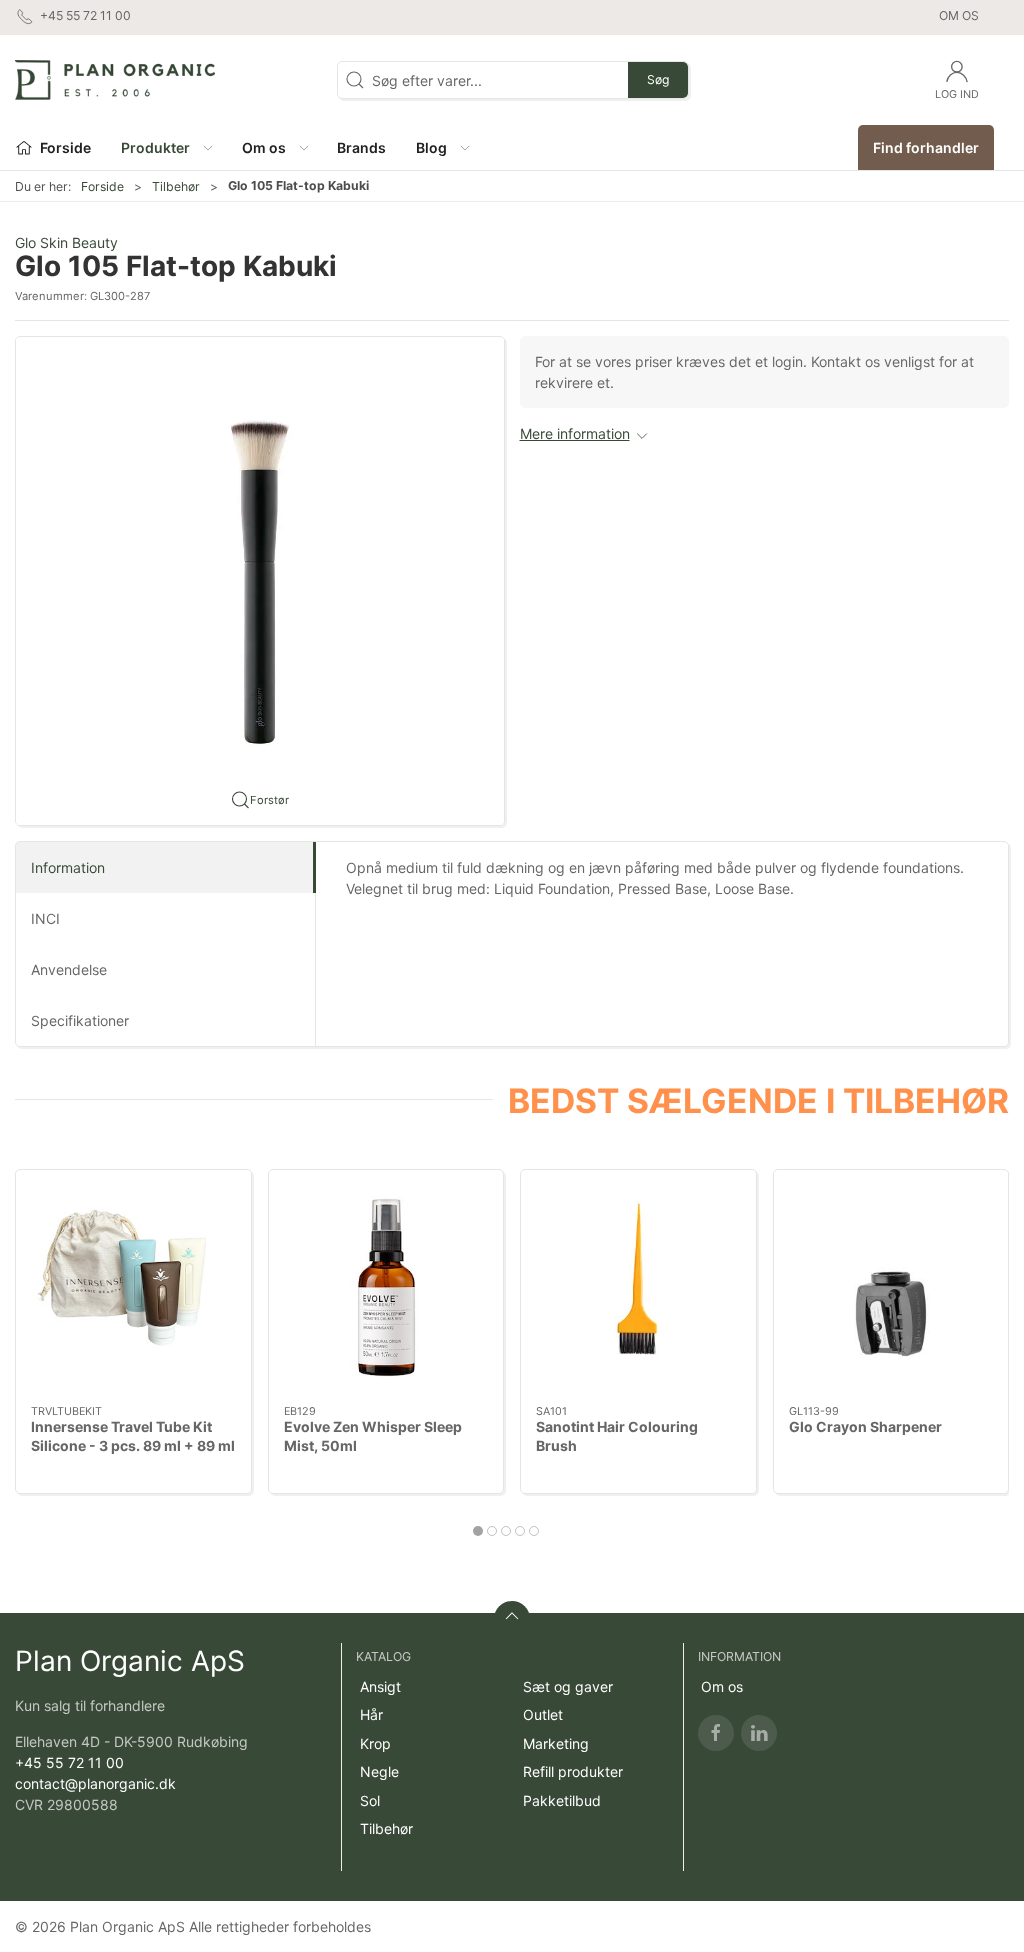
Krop (375, 1743)
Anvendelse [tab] (69, 969)
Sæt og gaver (568, 1686)
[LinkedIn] (759, 1733)
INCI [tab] (45, 918)
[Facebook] (716, 1733)
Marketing (556, 1743)
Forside (102, 186)
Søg (658, 79)
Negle (379, 1771)
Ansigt (380, 1686)
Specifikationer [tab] (80, 1020)
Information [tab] (68, 867)
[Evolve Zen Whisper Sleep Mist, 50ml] (386, 1287)
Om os (959, 15)
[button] (166, 147)
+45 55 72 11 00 (69, 1762)
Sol (370, 1800)
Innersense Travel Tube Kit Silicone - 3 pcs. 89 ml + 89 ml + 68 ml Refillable (133, 1446)
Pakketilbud (562, 1800)
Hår (371, 1714)
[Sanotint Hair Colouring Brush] (638, 1287)
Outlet (543, 1714)
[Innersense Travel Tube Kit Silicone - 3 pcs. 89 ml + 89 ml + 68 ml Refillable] (133, 1287)
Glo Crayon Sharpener (865, 1426)
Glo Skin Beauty (66, 242)
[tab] (478, 1531)
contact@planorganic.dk (95, 1783)
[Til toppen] (512, 1619)
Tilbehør (176, 186)
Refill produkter (573, 1771)
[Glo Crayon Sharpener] (891, 1287)
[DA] (115, 80)
